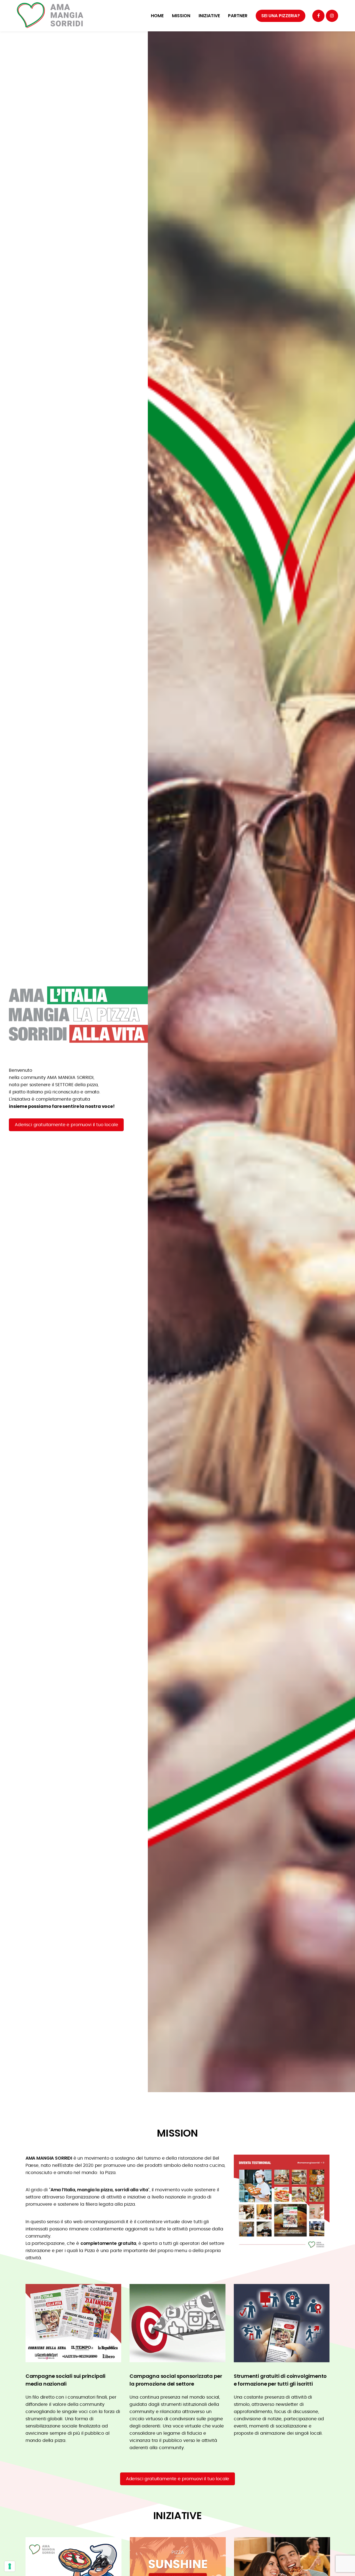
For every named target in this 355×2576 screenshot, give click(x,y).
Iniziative (209, 16)
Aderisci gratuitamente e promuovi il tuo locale (66, 1125)
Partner (238, 16)
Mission (181, 16)
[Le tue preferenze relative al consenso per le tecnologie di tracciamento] (10, 2566)
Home (157, 16)
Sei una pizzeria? (281, 16)
